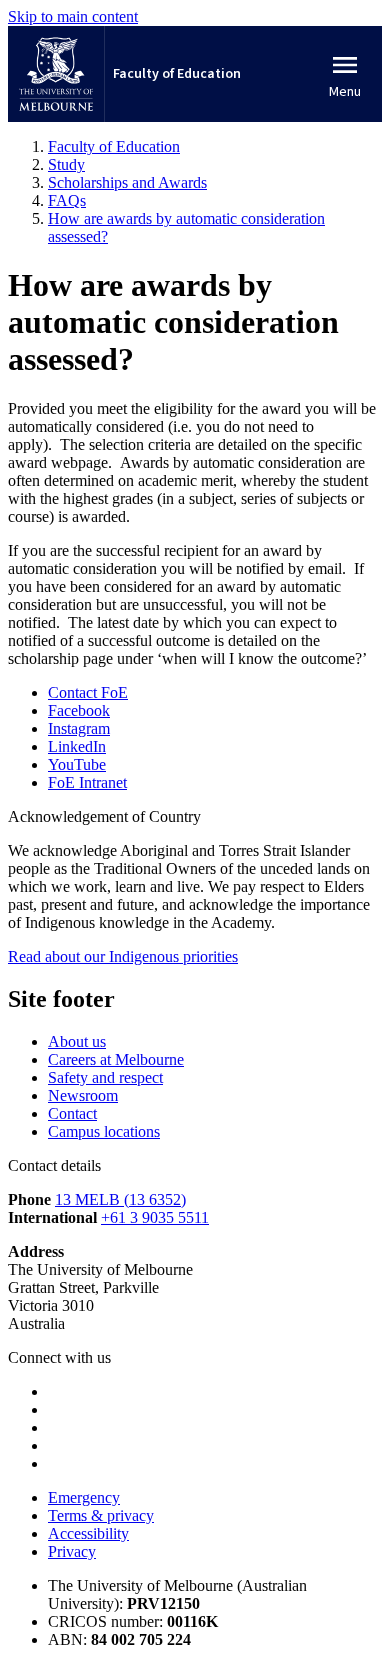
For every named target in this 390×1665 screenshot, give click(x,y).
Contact (72, 1113)
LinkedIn (77, 746)
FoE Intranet (87, 782)
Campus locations (104, 1131)
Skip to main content (73, 16)
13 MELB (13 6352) (120, 1199)
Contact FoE (88, 692)
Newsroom (83, 1095)
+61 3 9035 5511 (155, 1217)
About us (77, 1041)
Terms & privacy (101, 1515)
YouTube (77, 764)
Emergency (84, 1497)
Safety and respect (105, 1077)
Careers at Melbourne (116, 1059)
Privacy (72, 1551)
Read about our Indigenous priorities (123, 956)
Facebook (79, 710)
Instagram (79, 728)
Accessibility (88, 1533)
